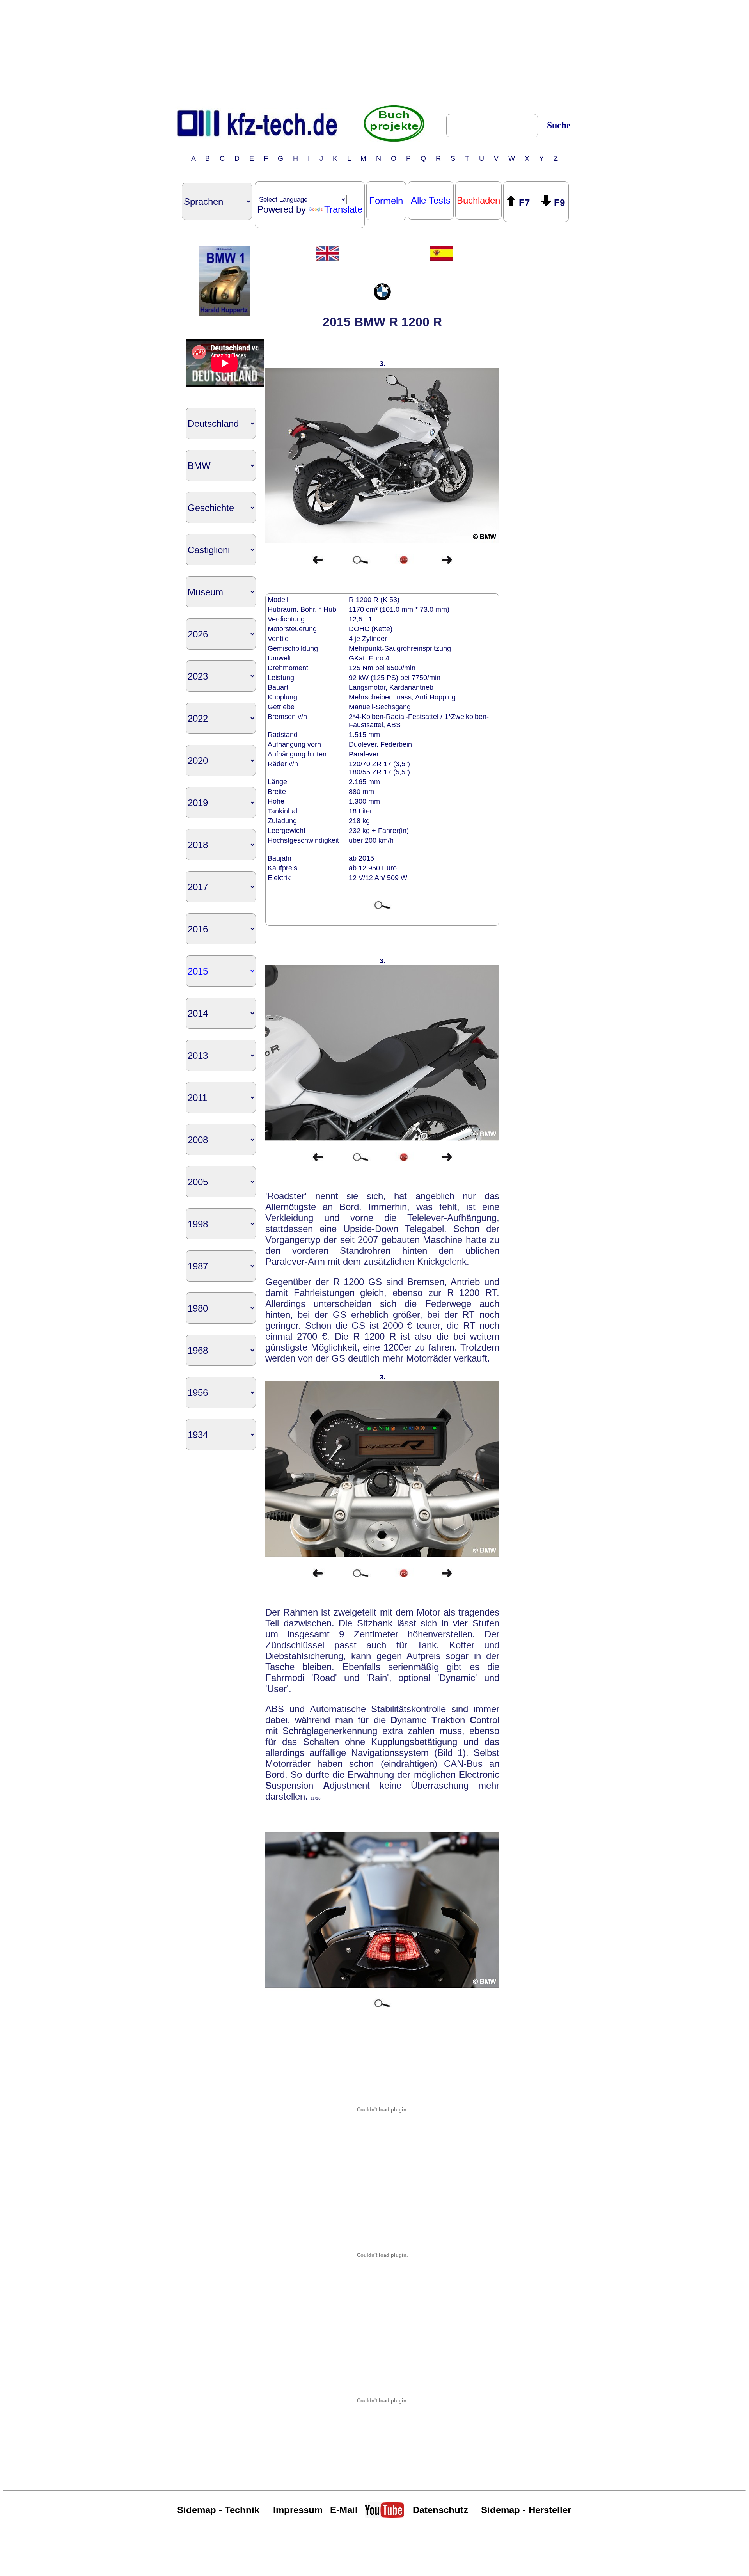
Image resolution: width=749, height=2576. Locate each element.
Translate (343, 209)
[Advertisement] (374, 52)
